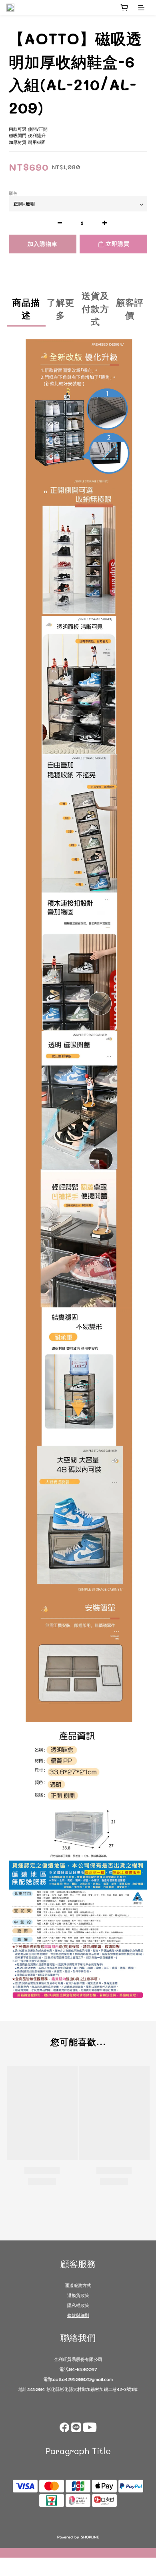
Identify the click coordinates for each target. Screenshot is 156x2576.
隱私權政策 (78, 2305)
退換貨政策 (78, 2295)
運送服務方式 (78, 2285)
